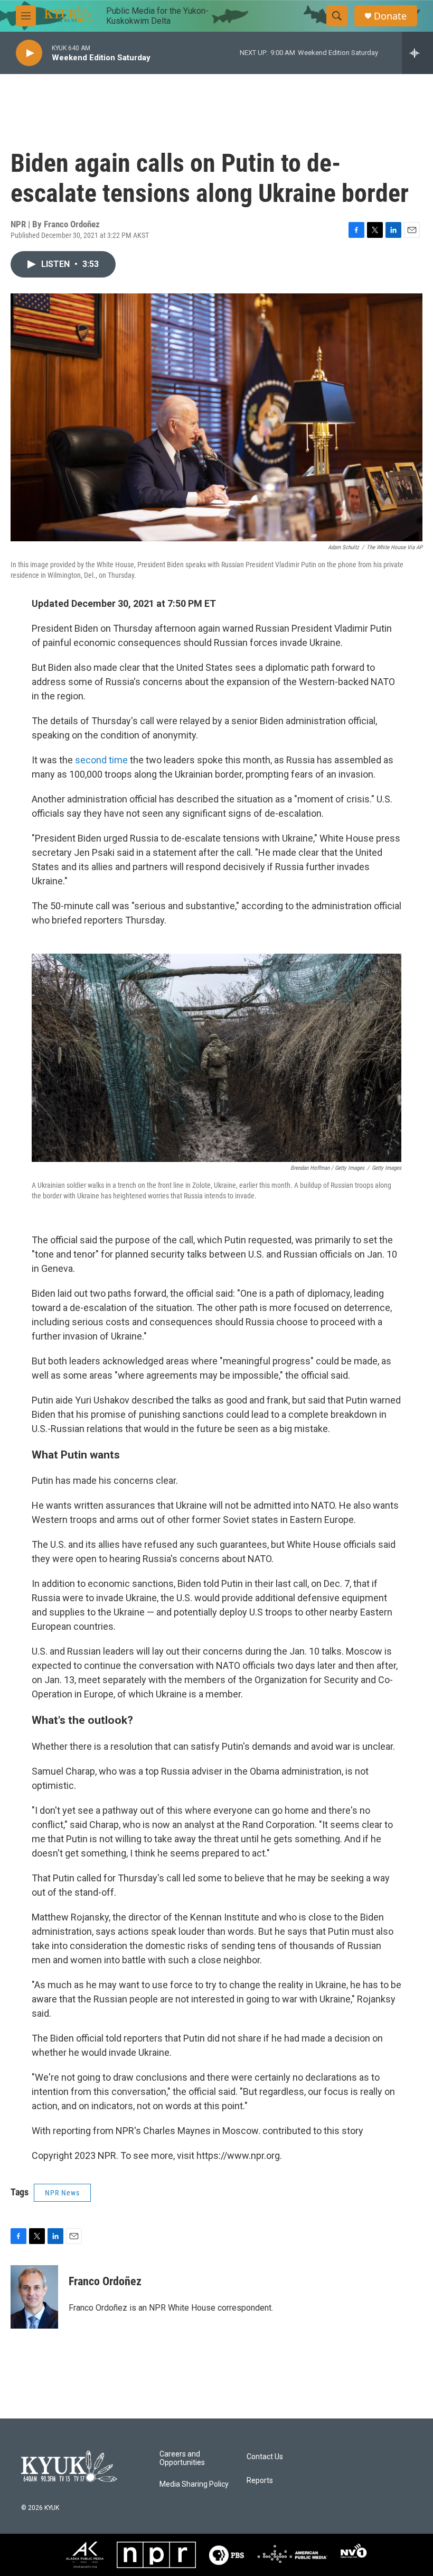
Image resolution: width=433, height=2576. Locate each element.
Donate (390, 16)
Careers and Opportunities (182, 2458)
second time (101, 760)
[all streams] (417, 53)
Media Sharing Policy (194, 2484)
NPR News (62, 2193)
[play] (29, 53)
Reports (260, 2481)
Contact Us (265, 2457)
